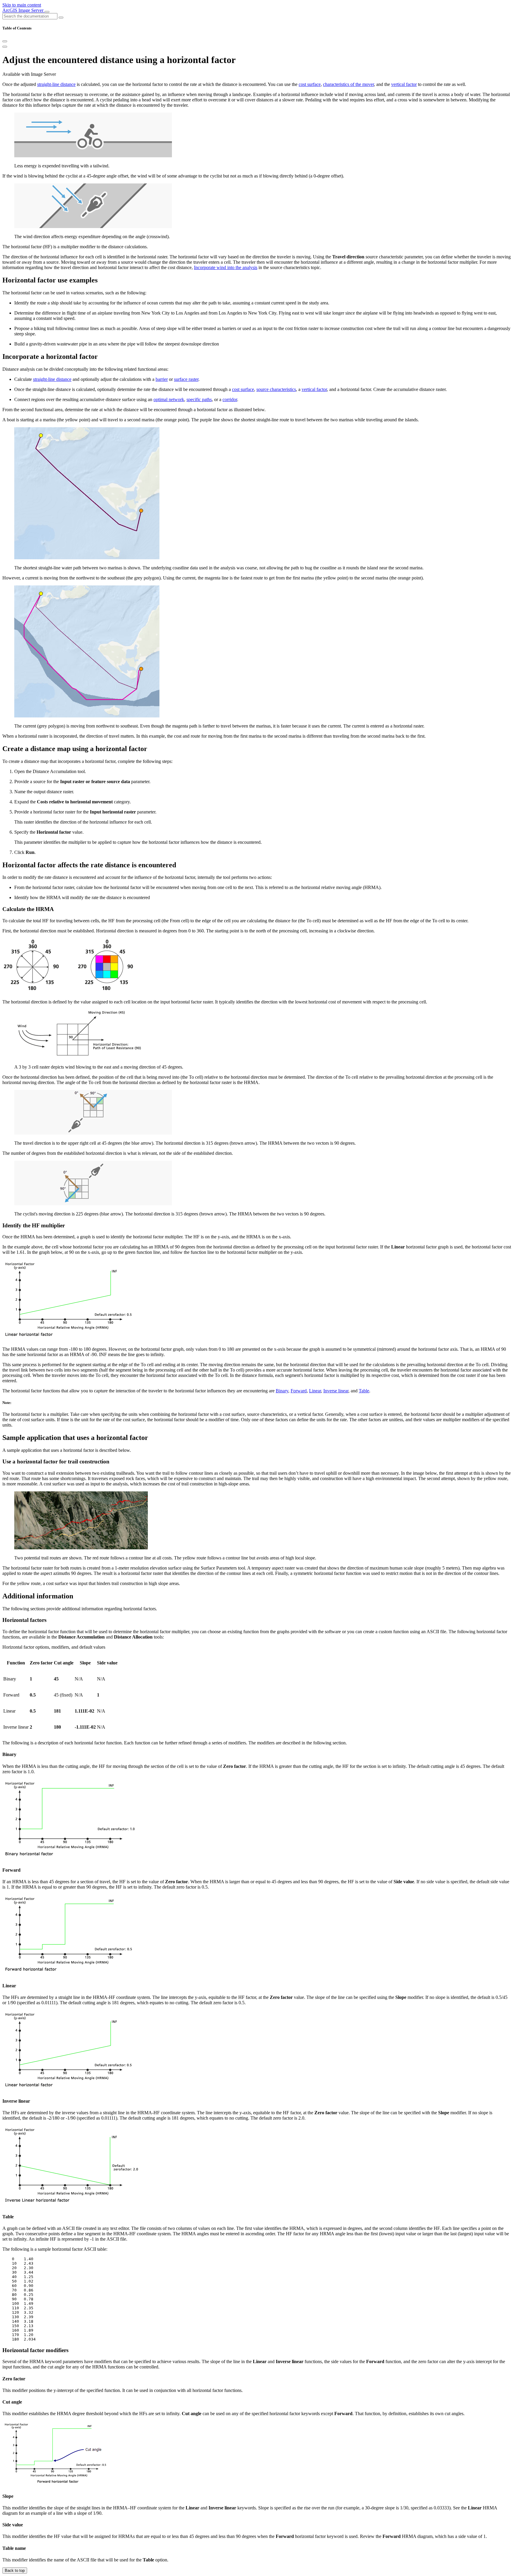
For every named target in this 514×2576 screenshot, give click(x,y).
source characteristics (276, 389)
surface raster (186, 379)
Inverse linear (336, 1391)
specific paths (199, 399)
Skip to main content (22, 5)
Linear (315, 1391)
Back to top (15, 2570)
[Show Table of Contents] (5, 47)
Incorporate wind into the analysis (226, 267)
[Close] (5, 41)
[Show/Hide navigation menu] (47, 12)
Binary (282, 1391)
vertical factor (404, 84)
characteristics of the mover (348, 84)
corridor (230, 399)
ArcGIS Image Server (23, 10)
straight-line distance (56, 84)
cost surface (310, 84)
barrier (162, 379)
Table (364, 1391)
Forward (299, 1391)
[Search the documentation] (61, 18)
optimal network (169, 399)
